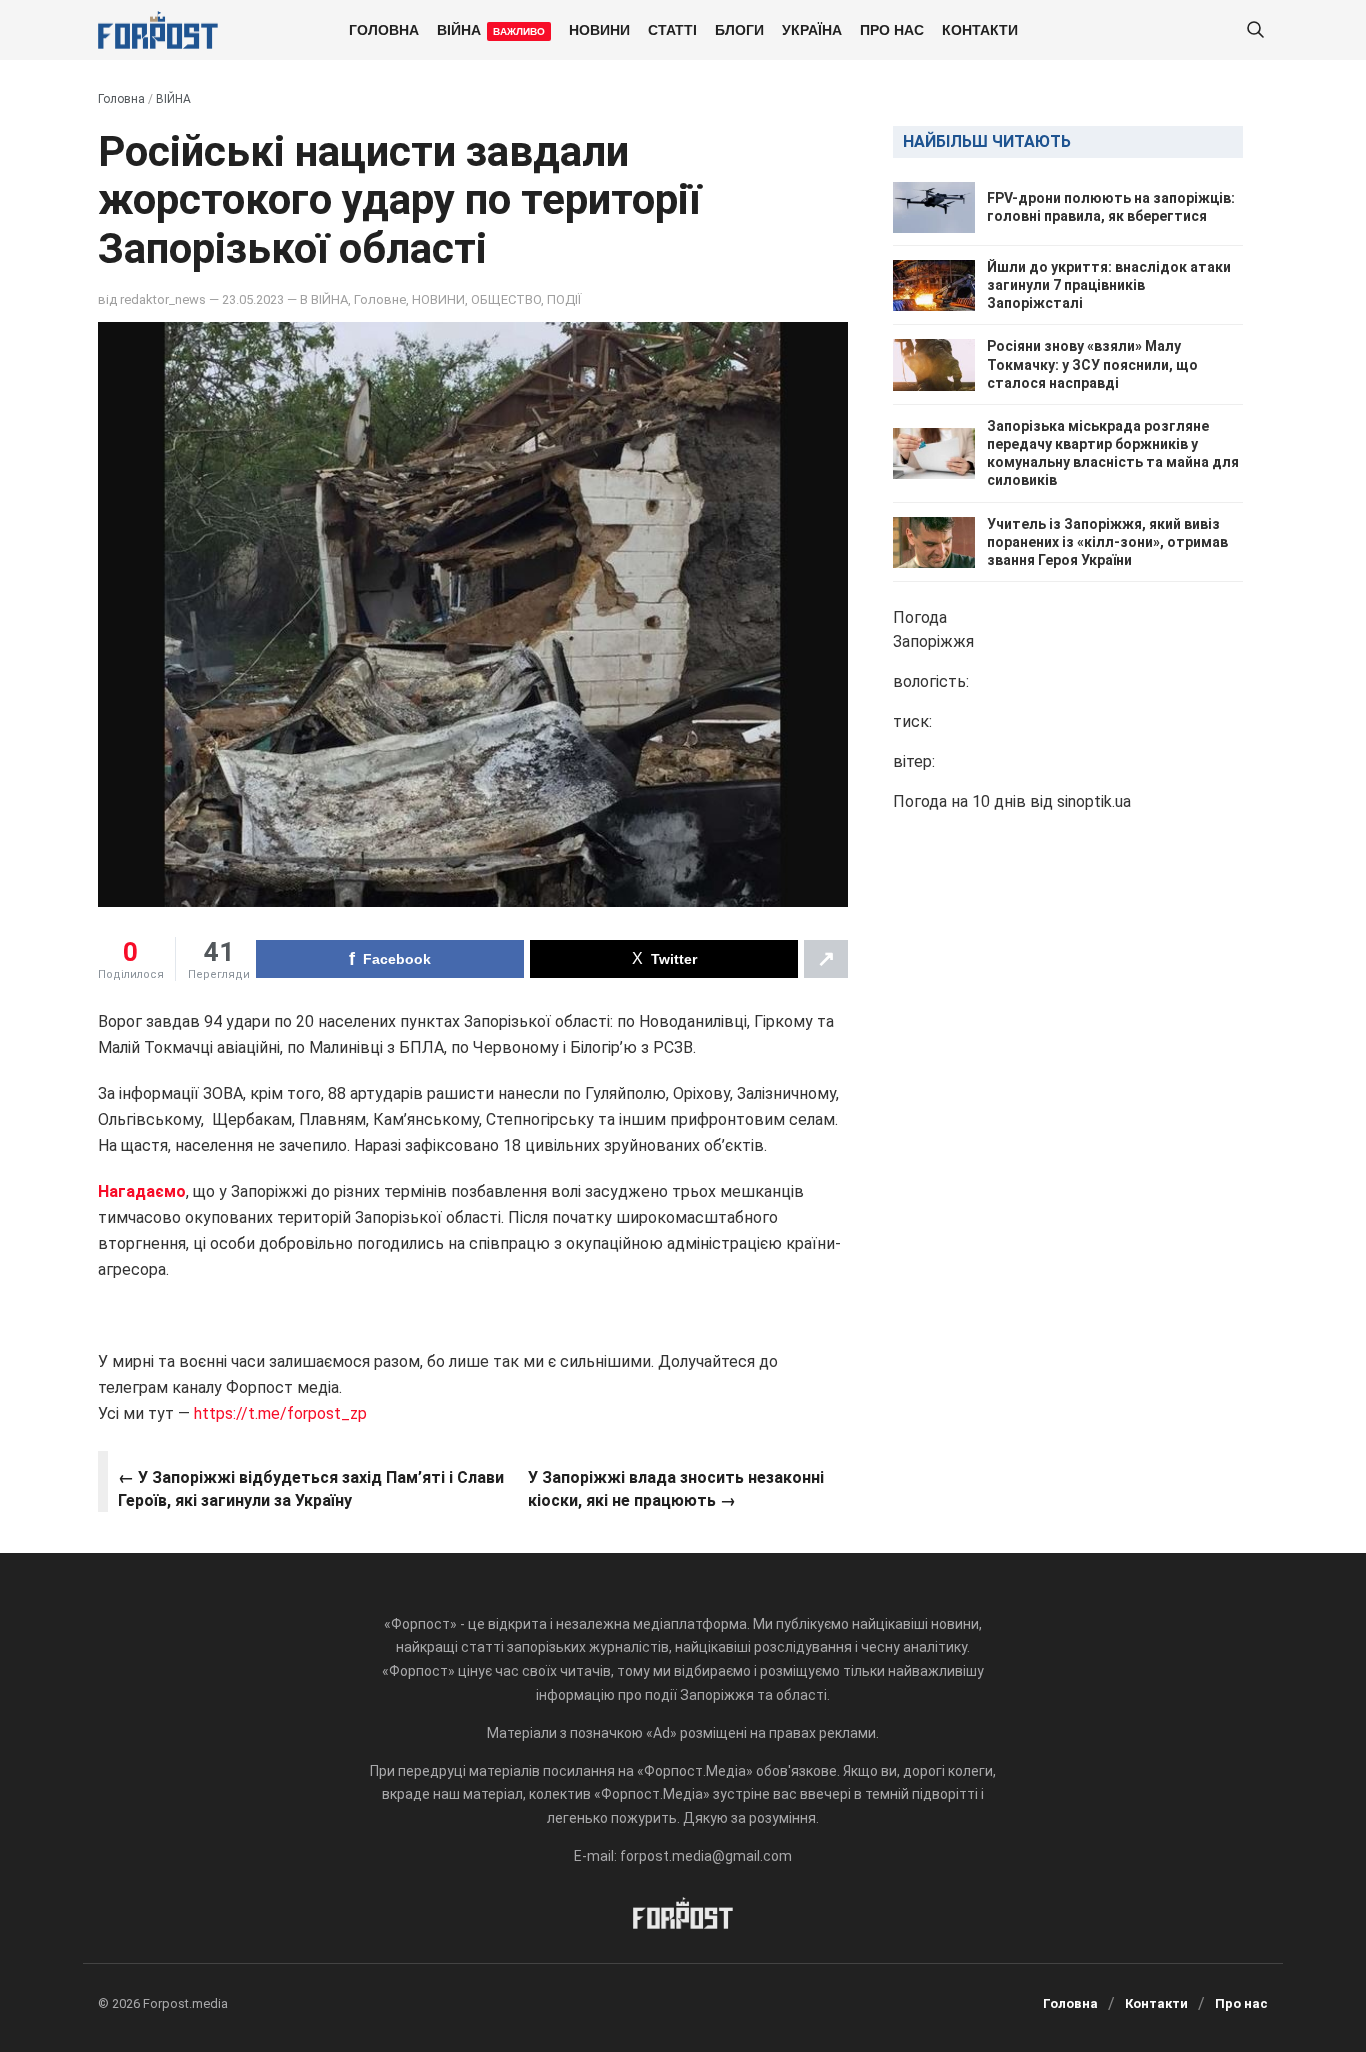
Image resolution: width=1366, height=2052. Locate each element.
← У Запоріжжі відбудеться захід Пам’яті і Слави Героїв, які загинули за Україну (311, 1488)
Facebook (397, 959)
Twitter (674, 959)
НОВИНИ (599, 29)
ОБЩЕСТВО (506, 299)
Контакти (980, 29)
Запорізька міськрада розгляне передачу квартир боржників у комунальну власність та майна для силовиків (1113, 453)
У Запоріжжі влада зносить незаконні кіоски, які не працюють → (676, 1488)
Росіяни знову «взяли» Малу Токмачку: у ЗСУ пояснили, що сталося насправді (1092, 365)
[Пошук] (1255, 30)
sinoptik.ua (1094, 802)
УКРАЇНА (812, 29)
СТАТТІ (672, 29)
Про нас (892, 29)
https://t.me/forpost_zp (278, 1413)
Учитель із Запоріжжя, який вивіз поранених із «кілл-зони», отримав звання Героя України (1107, 542)
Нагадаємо (142, 1191)
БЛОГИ (739, 29)
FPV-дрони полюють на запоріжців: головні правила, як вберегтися (1111, 207)
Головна (384, 29)
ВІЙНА (491, 29)
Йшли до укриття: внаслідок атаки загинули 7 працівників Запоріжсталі (1109, 285)
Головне (380, 299)
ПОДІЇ (564, 299)
